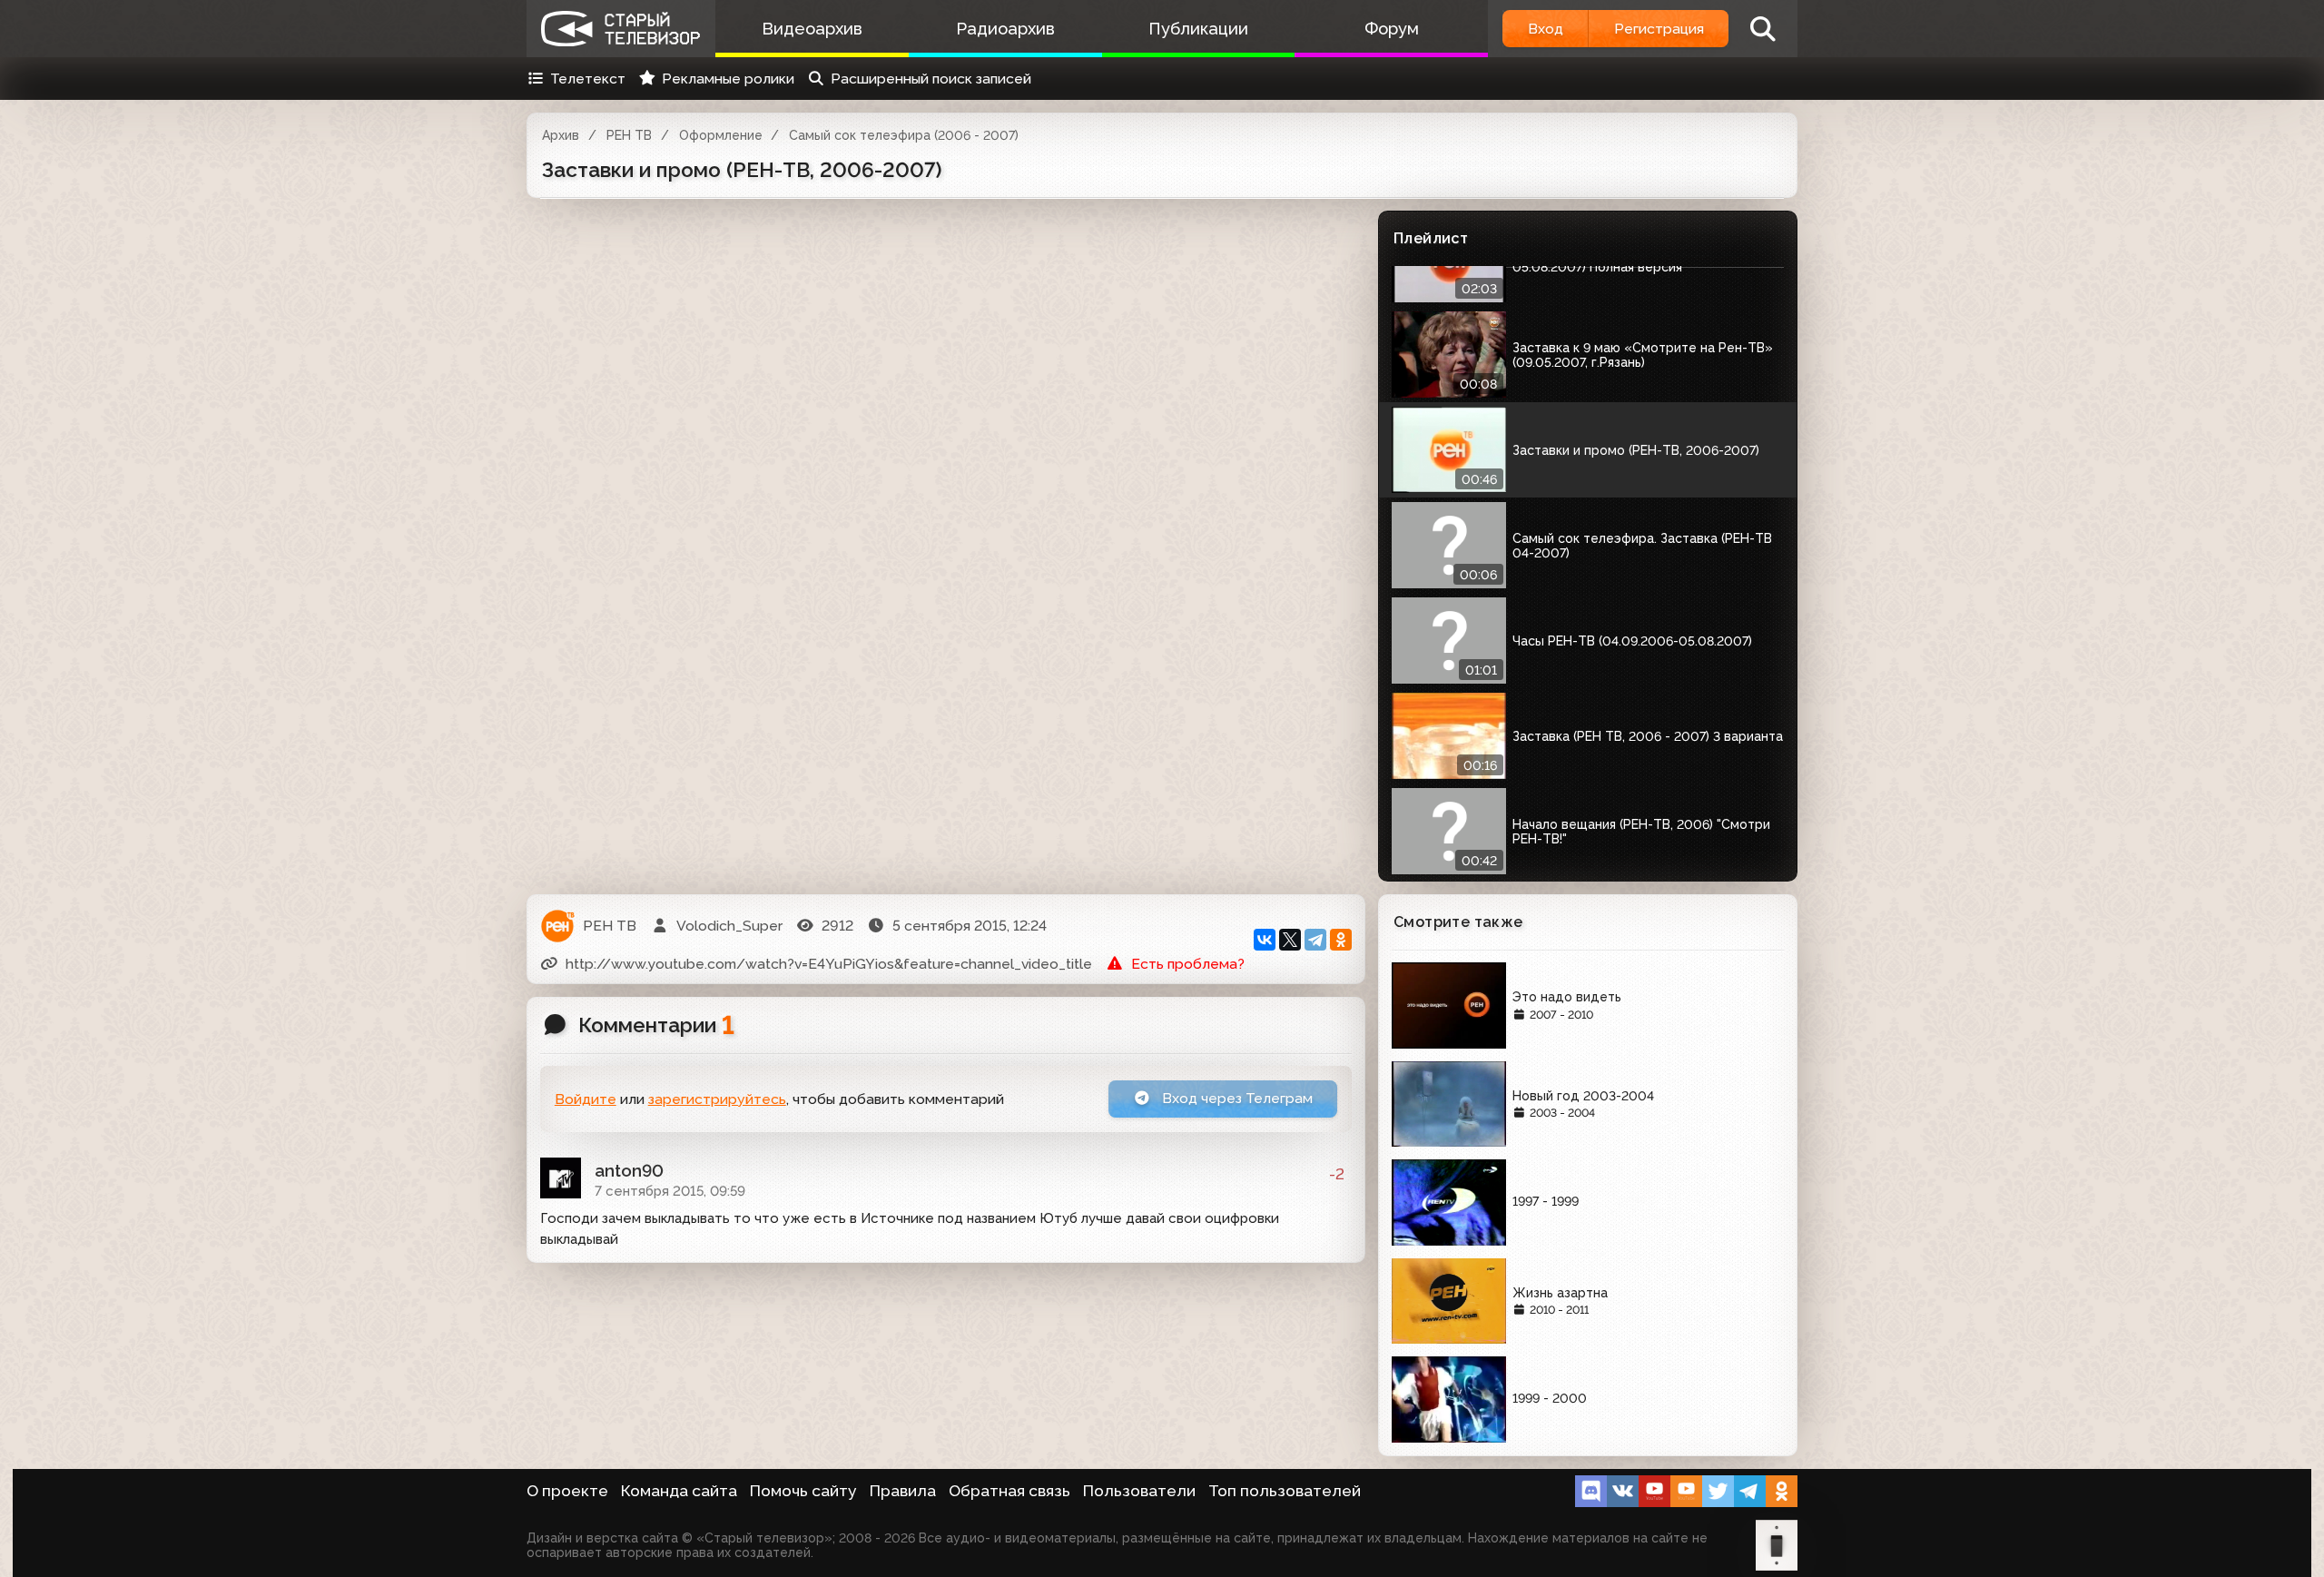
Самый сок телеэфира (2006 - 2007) (904, 135)
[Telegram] (1315, 940)
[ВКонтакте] (1265, 940)
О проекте (567, 1491)
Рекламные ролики (728, 79)
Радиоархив (1005, 29)
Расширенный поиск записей (931, 79)
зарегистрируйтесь (717, 1099)
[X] (1290, 940)
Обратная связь (1009, 1491)
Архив (561, 135)
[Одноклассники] (1341, 940)
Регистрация (1659, 29)
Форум (1392, 29)
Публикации (1198, 29)
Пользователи (1139, 1491)
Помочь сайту (803, 1491)
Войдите (586, 1099)
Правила (903, 1491)
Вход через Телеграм (1236, 1098)
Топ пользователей (1285, 1491)
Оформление (721, 135)
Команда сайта (679, 1491)
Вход (1546, 29)
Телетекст (588, 79)
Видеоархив (812, 29)
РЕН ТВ (629, 135)
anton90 (629, 1170)
